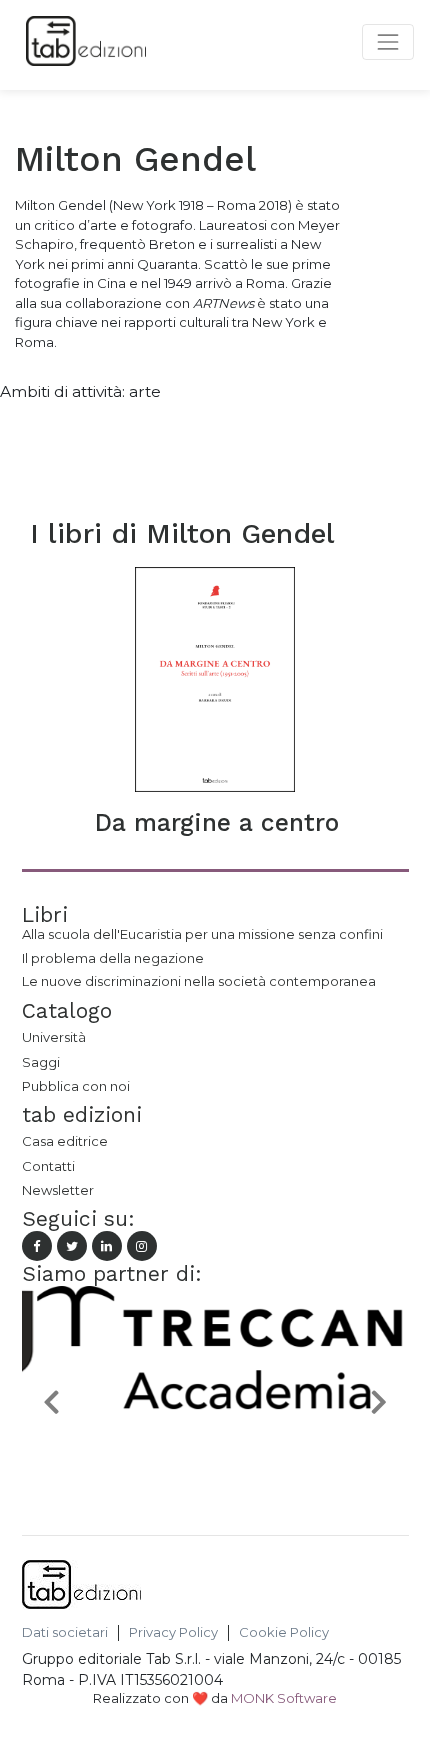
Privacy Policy (173, 1632)
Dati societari (65, 1632)
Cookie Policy (284, 1632)
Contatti (48, 1166)
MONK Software (284, 1698)
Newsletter (58, 1190)
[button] (51, 1400)
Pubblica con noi (76, 1086)
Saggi (41, 1062)
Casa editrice (65, 1141)
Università (54, 1037)
